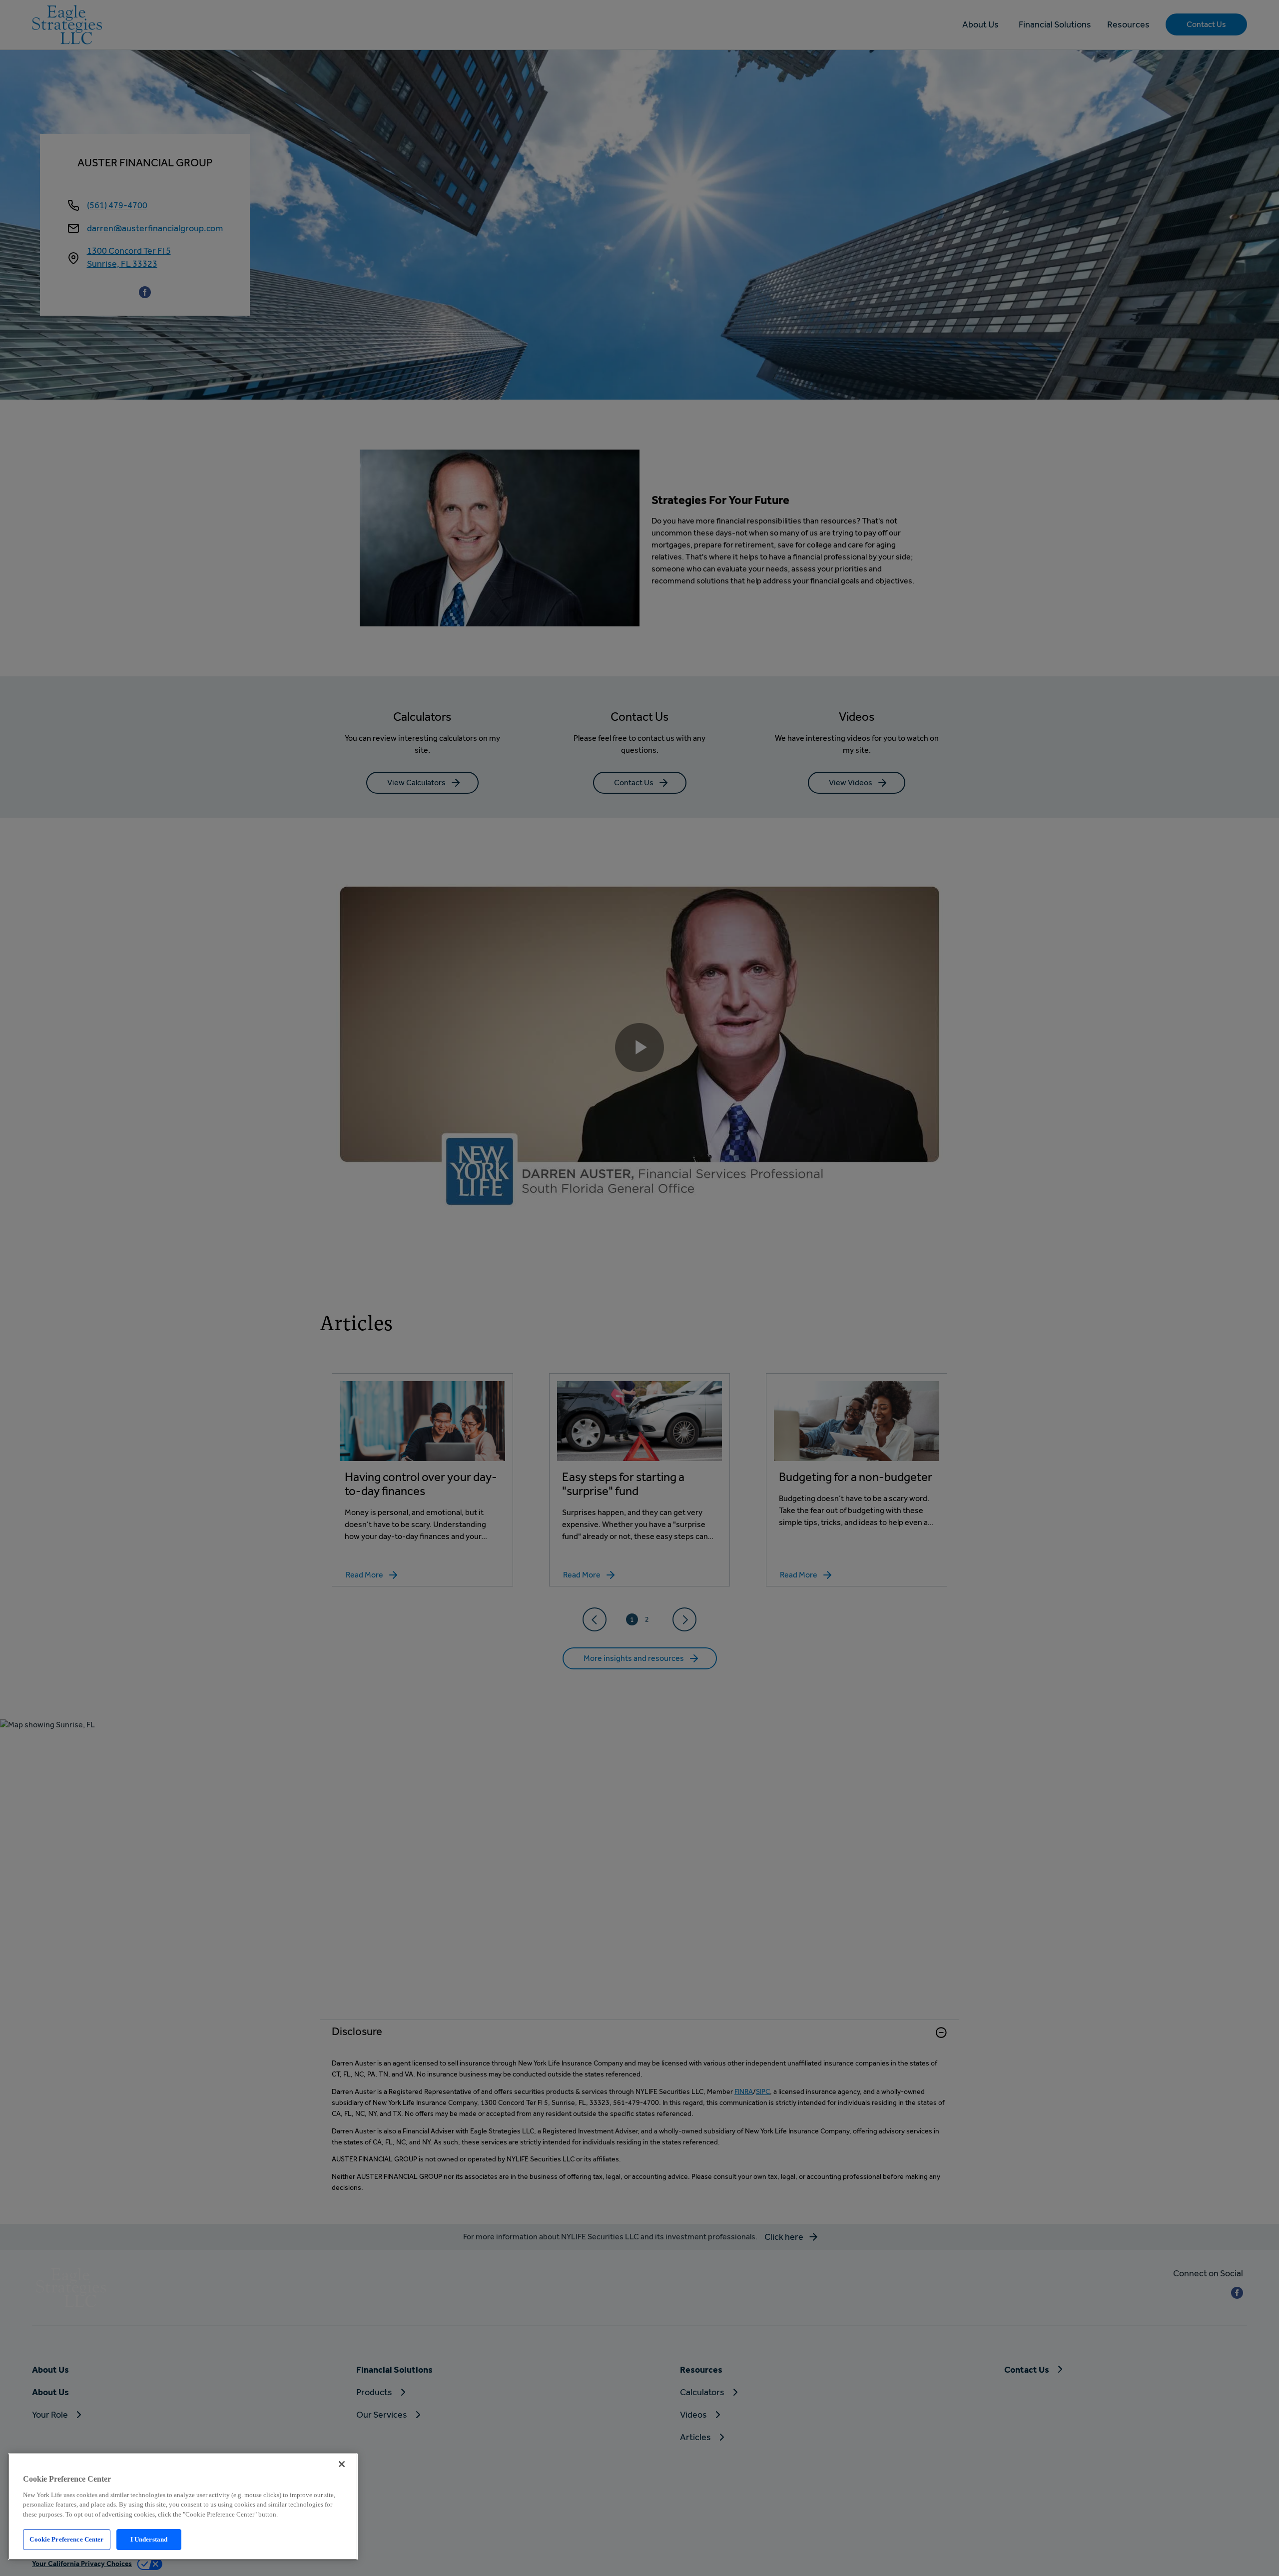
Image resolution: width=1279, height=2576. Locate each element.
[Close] (342, 2464)
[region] (183, 2507)
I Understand (149, 2539)
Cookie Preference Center (66, 2539)
